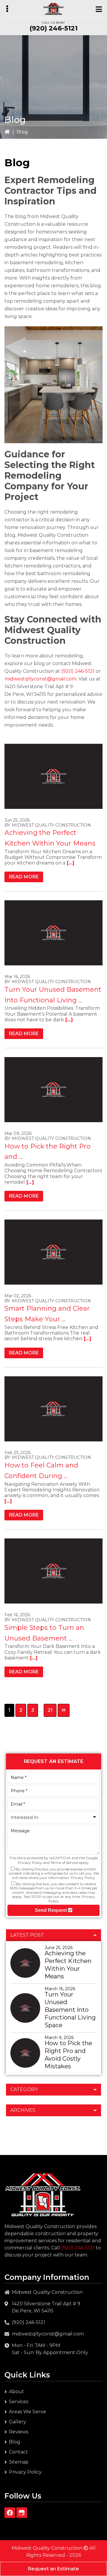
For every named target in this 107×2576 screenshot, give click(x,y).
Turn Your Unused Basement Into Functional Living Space (70, 2010)
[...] (70, 863)
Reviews (19, 2432)
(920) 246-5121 (53, 28)
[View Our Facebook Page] (10, 2513)
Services (19, 2402)
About (16, 2392)
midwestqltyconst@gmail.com (40, 679)
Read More (24, 877)
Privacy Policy (30, 1863)
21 (52, 1710)
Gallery (18, 2422)
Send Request (51, 1910)
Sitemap (19, 2462)
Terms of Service (64, 1863)
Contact (18, 2452)
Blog (15, 2442)
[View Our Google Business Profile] (22, 2513)
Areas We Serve (27, 2412)
